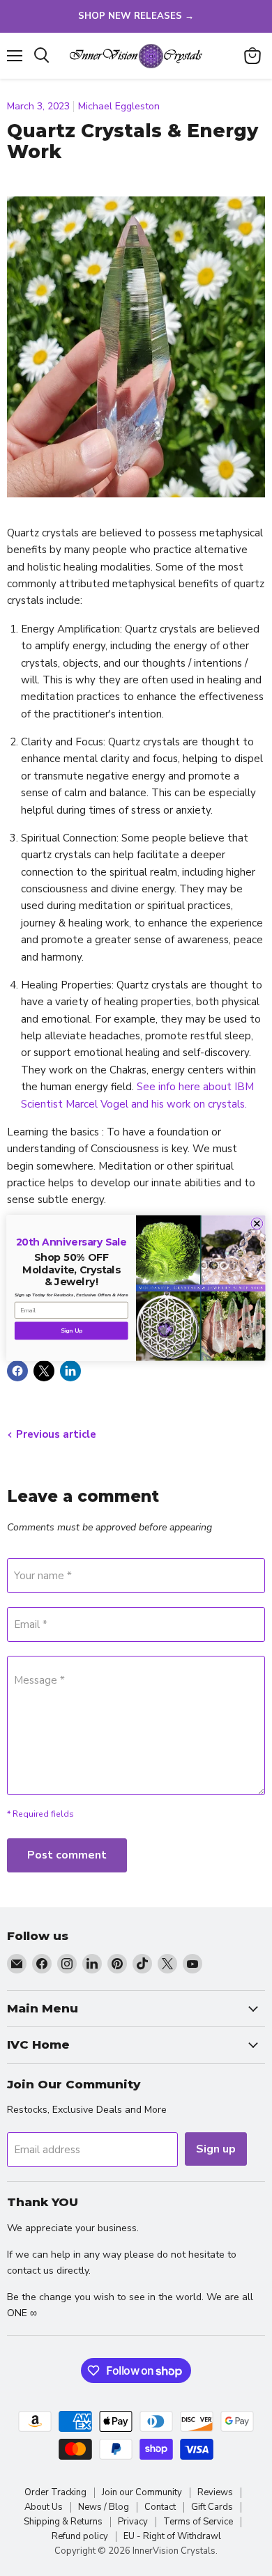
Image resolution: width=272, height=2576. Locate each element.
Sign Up (71, 1331)
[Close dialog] (257, 1224)
